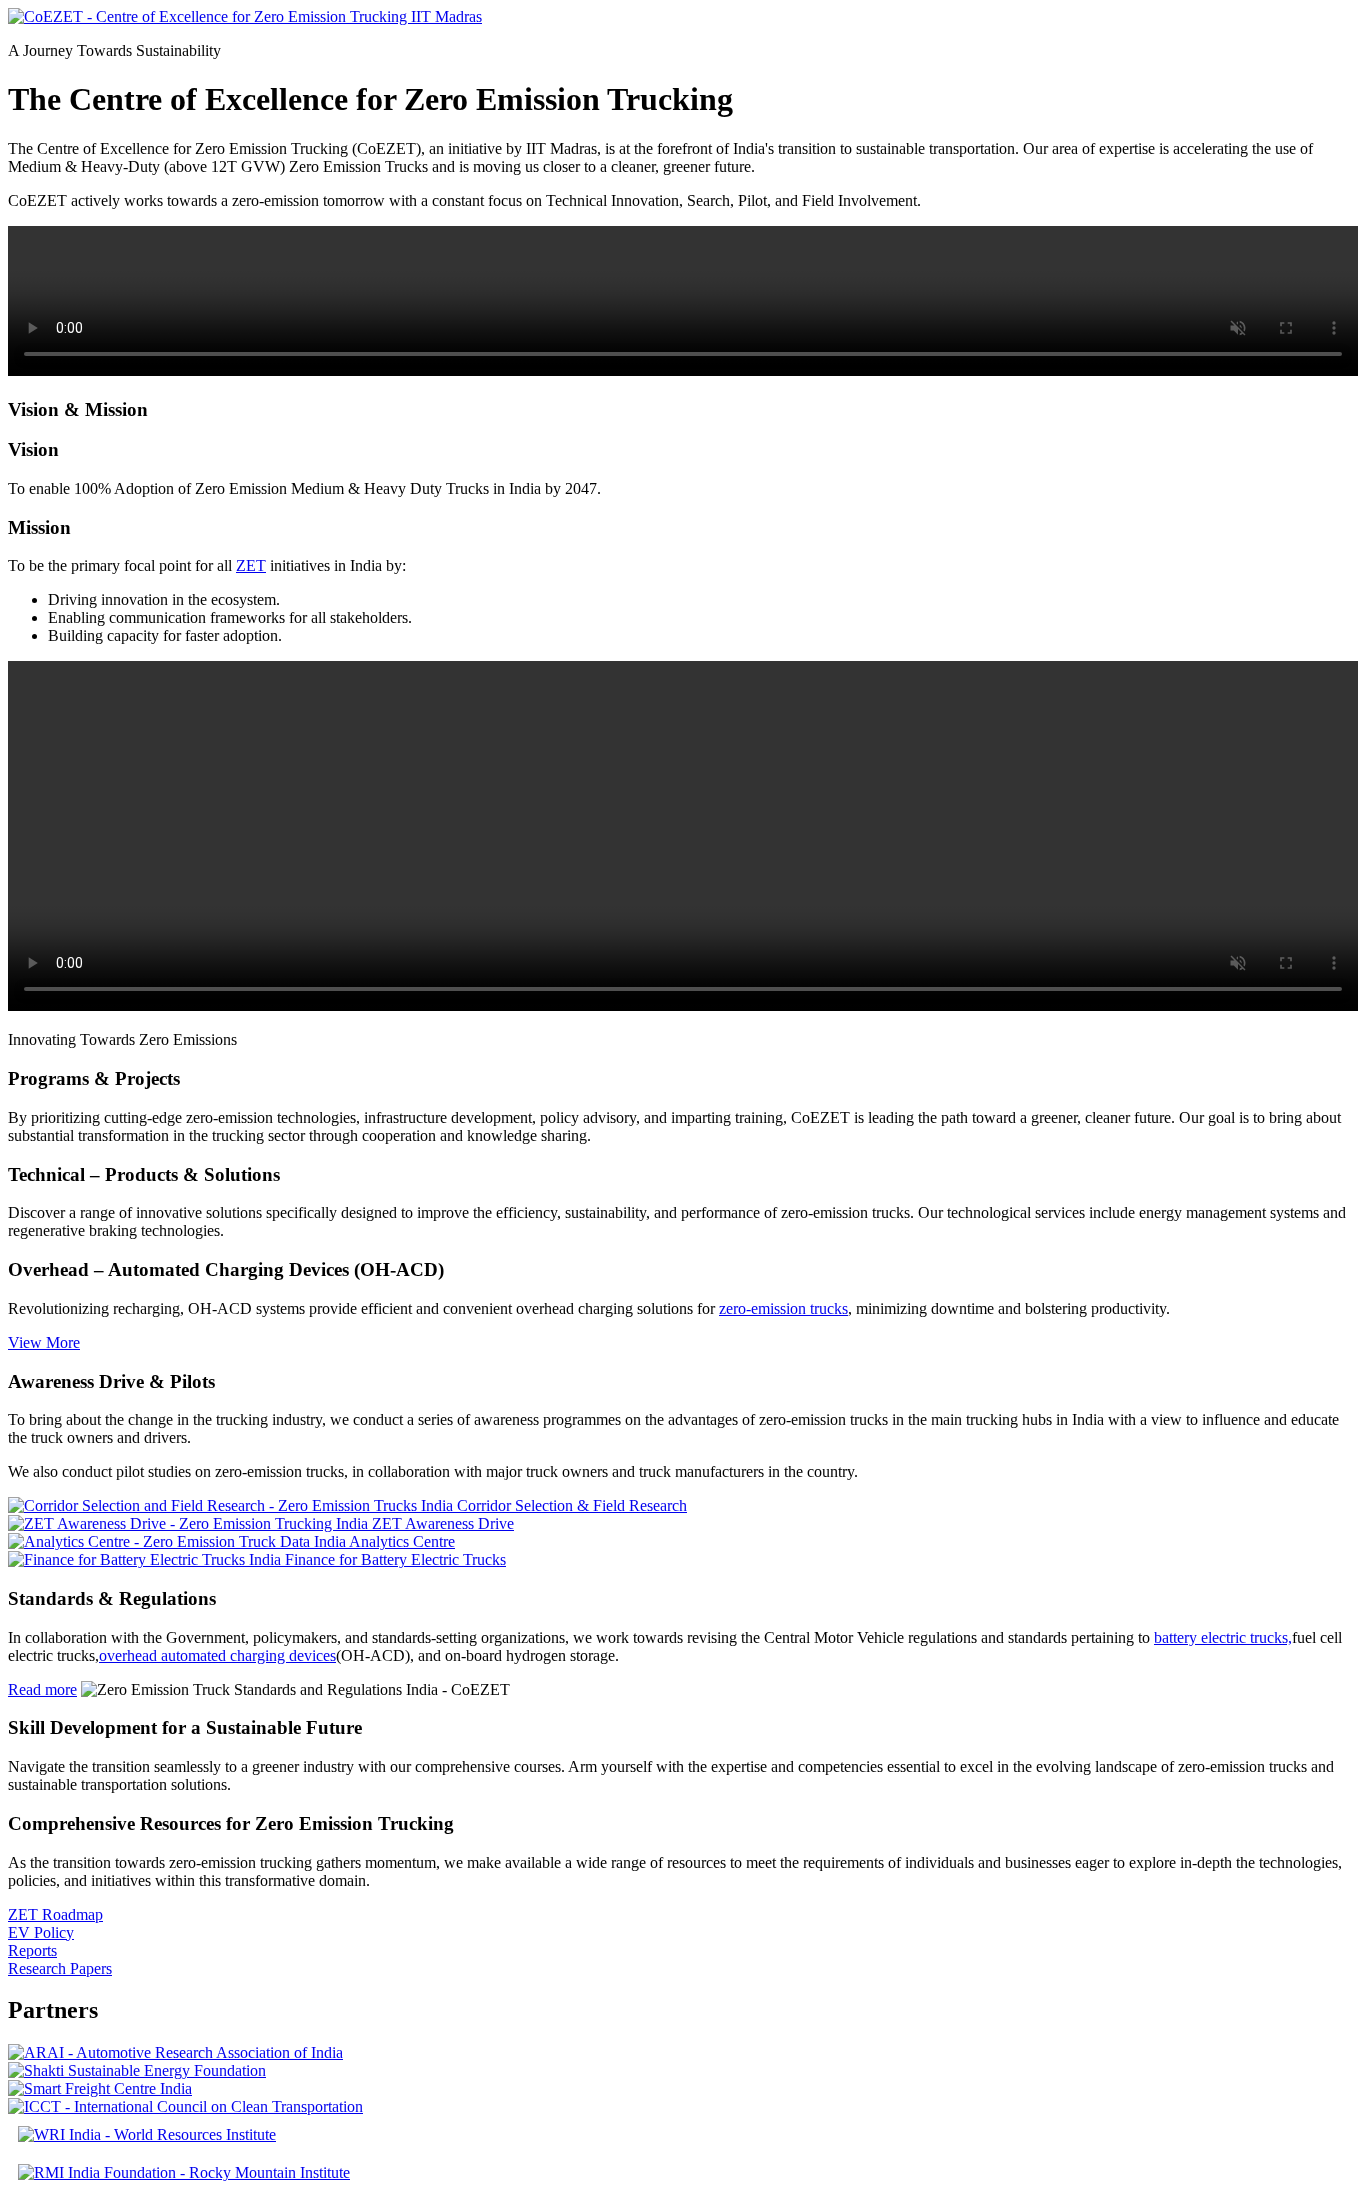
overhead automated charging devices (217, 1655)
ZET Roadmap (55, 1914)
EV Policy (41, 1932)
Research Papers (60, 1968)
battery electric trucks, (1223, 1637)
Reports (32, 1950)
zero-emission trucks (783, 1308)
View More (44, 1342)
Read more (42, 1689)
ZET (251, 565)
